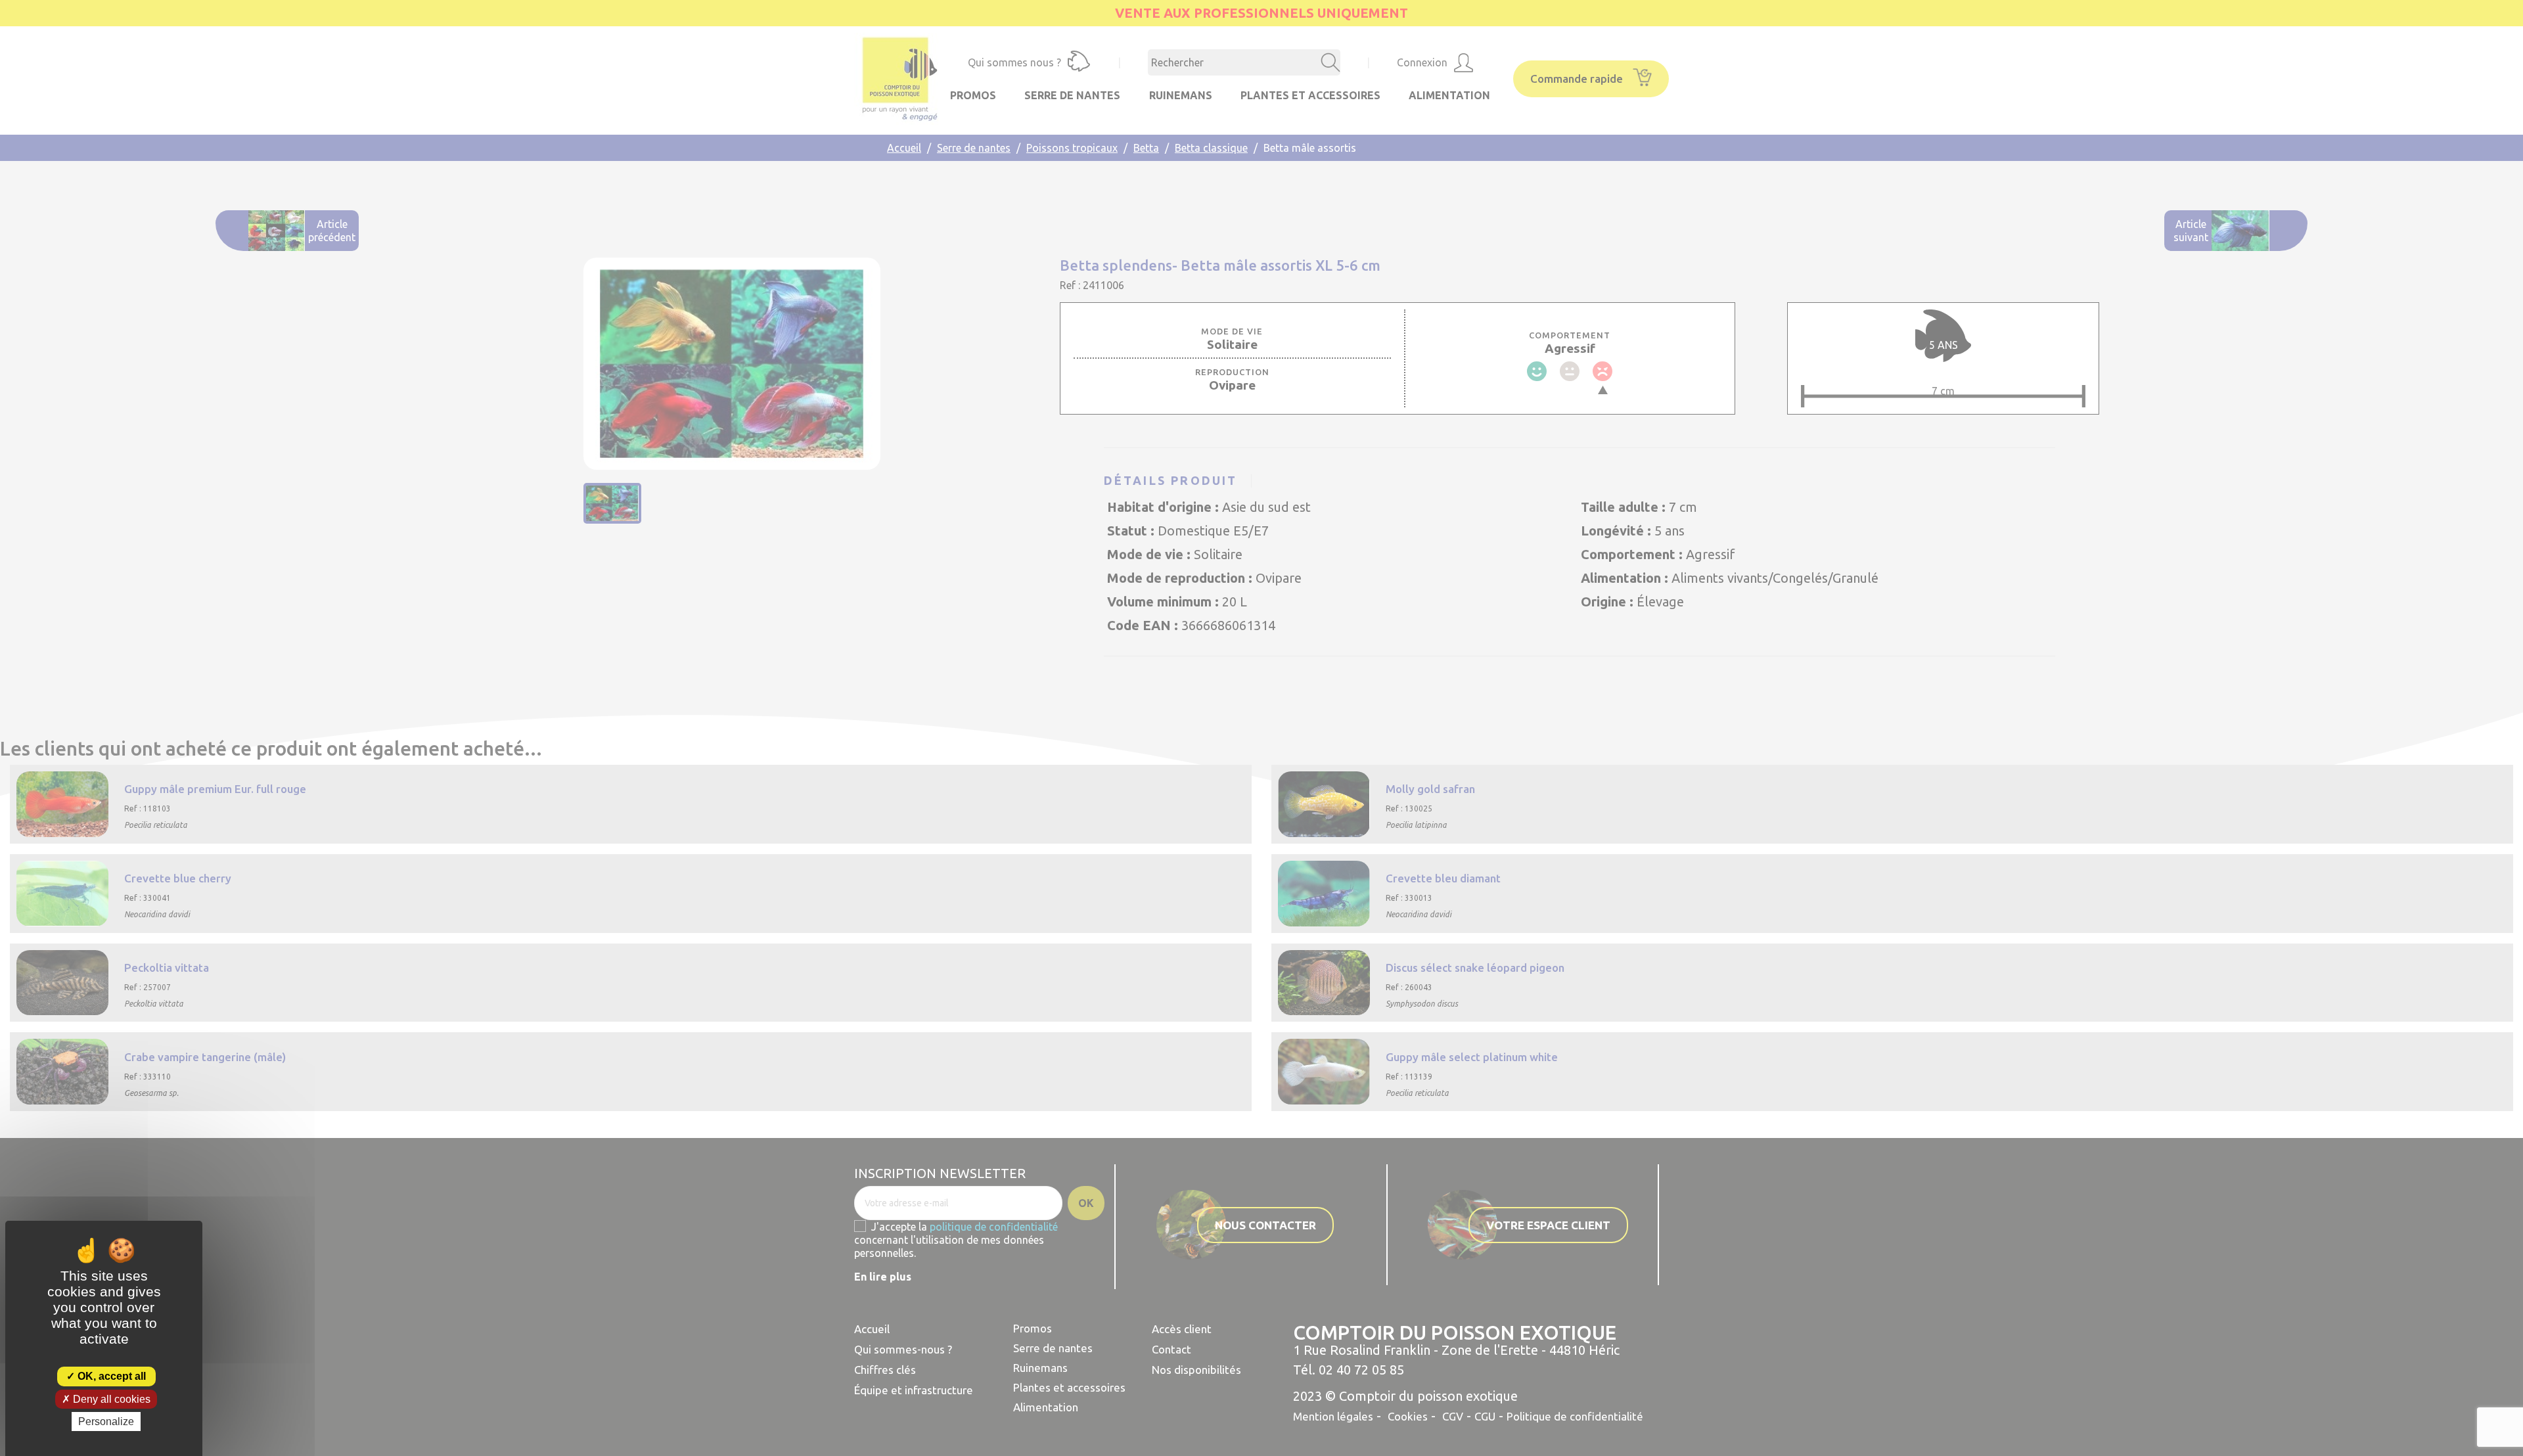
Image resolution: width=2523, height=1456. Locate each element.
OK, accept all (110, 1376)
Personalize (106, 1422)
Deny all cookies (110, 1399)
